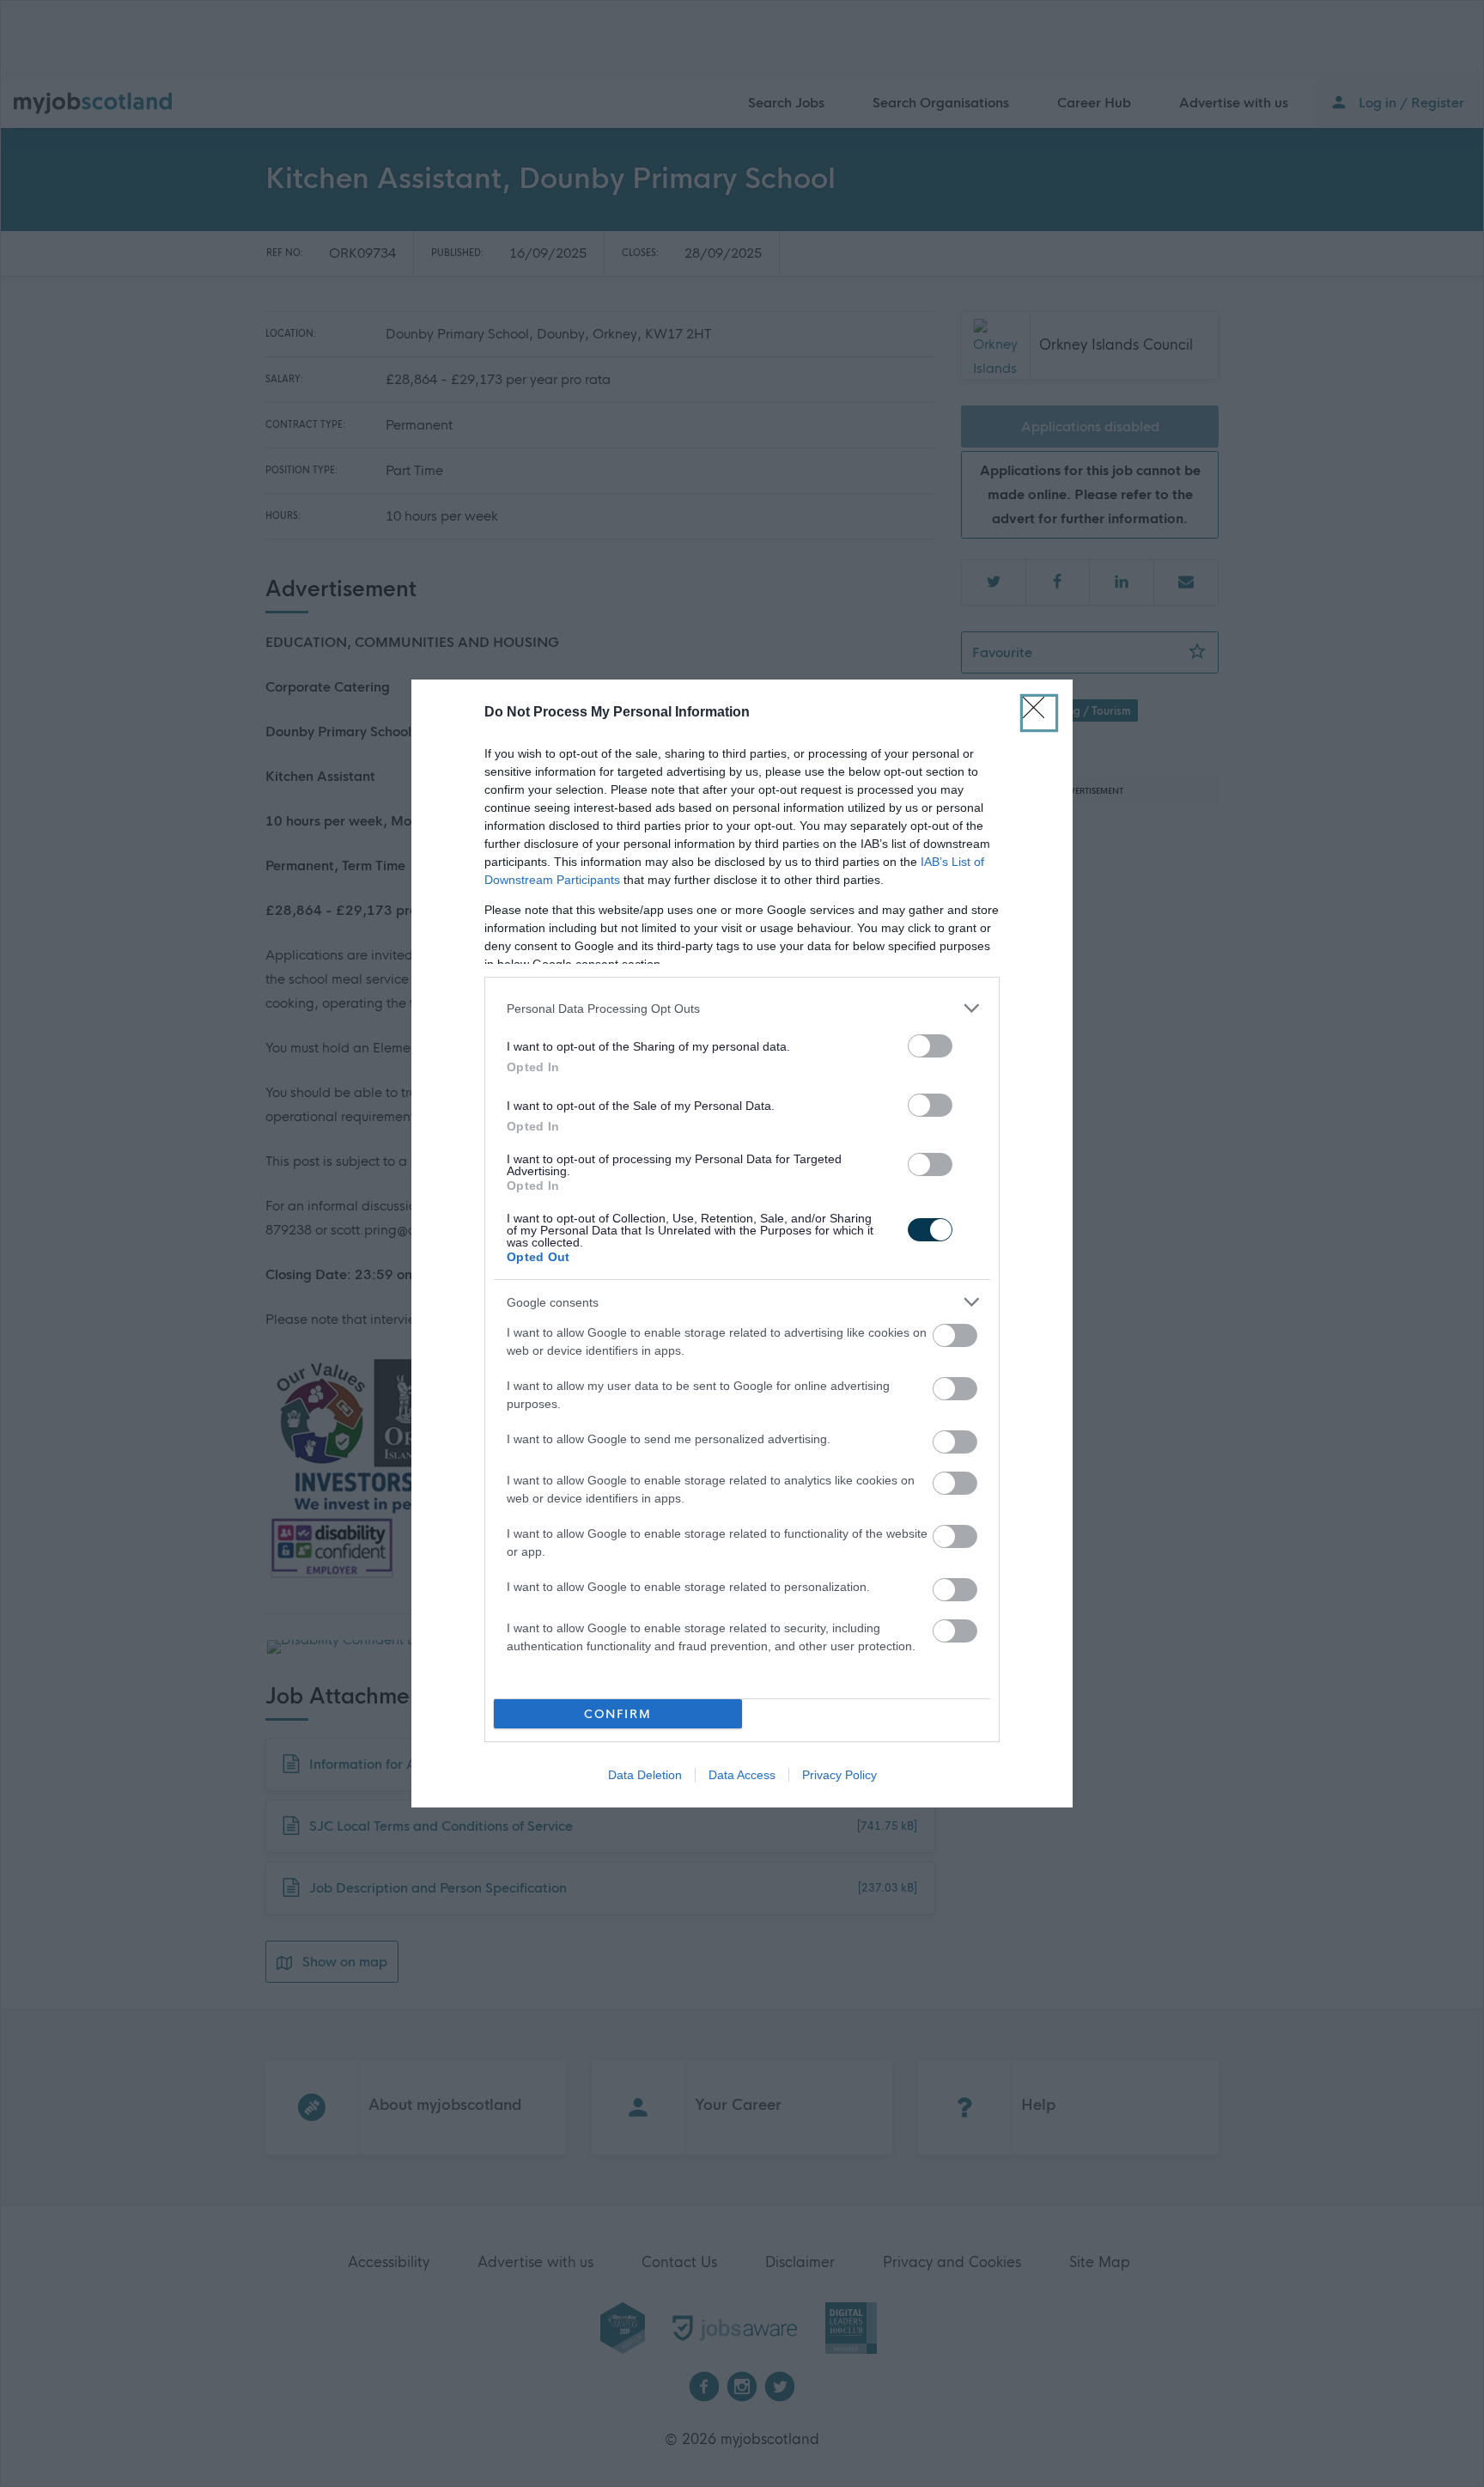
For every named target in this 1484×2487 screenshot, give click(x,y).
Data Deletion (645, 1775)
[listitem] (742, 1008)
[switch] (930, 1046)
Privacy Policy (839, 1775)
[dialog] (742, 1243)
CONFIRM (618, 1714)
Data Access (742, 1775)
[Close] (1039, 713)
